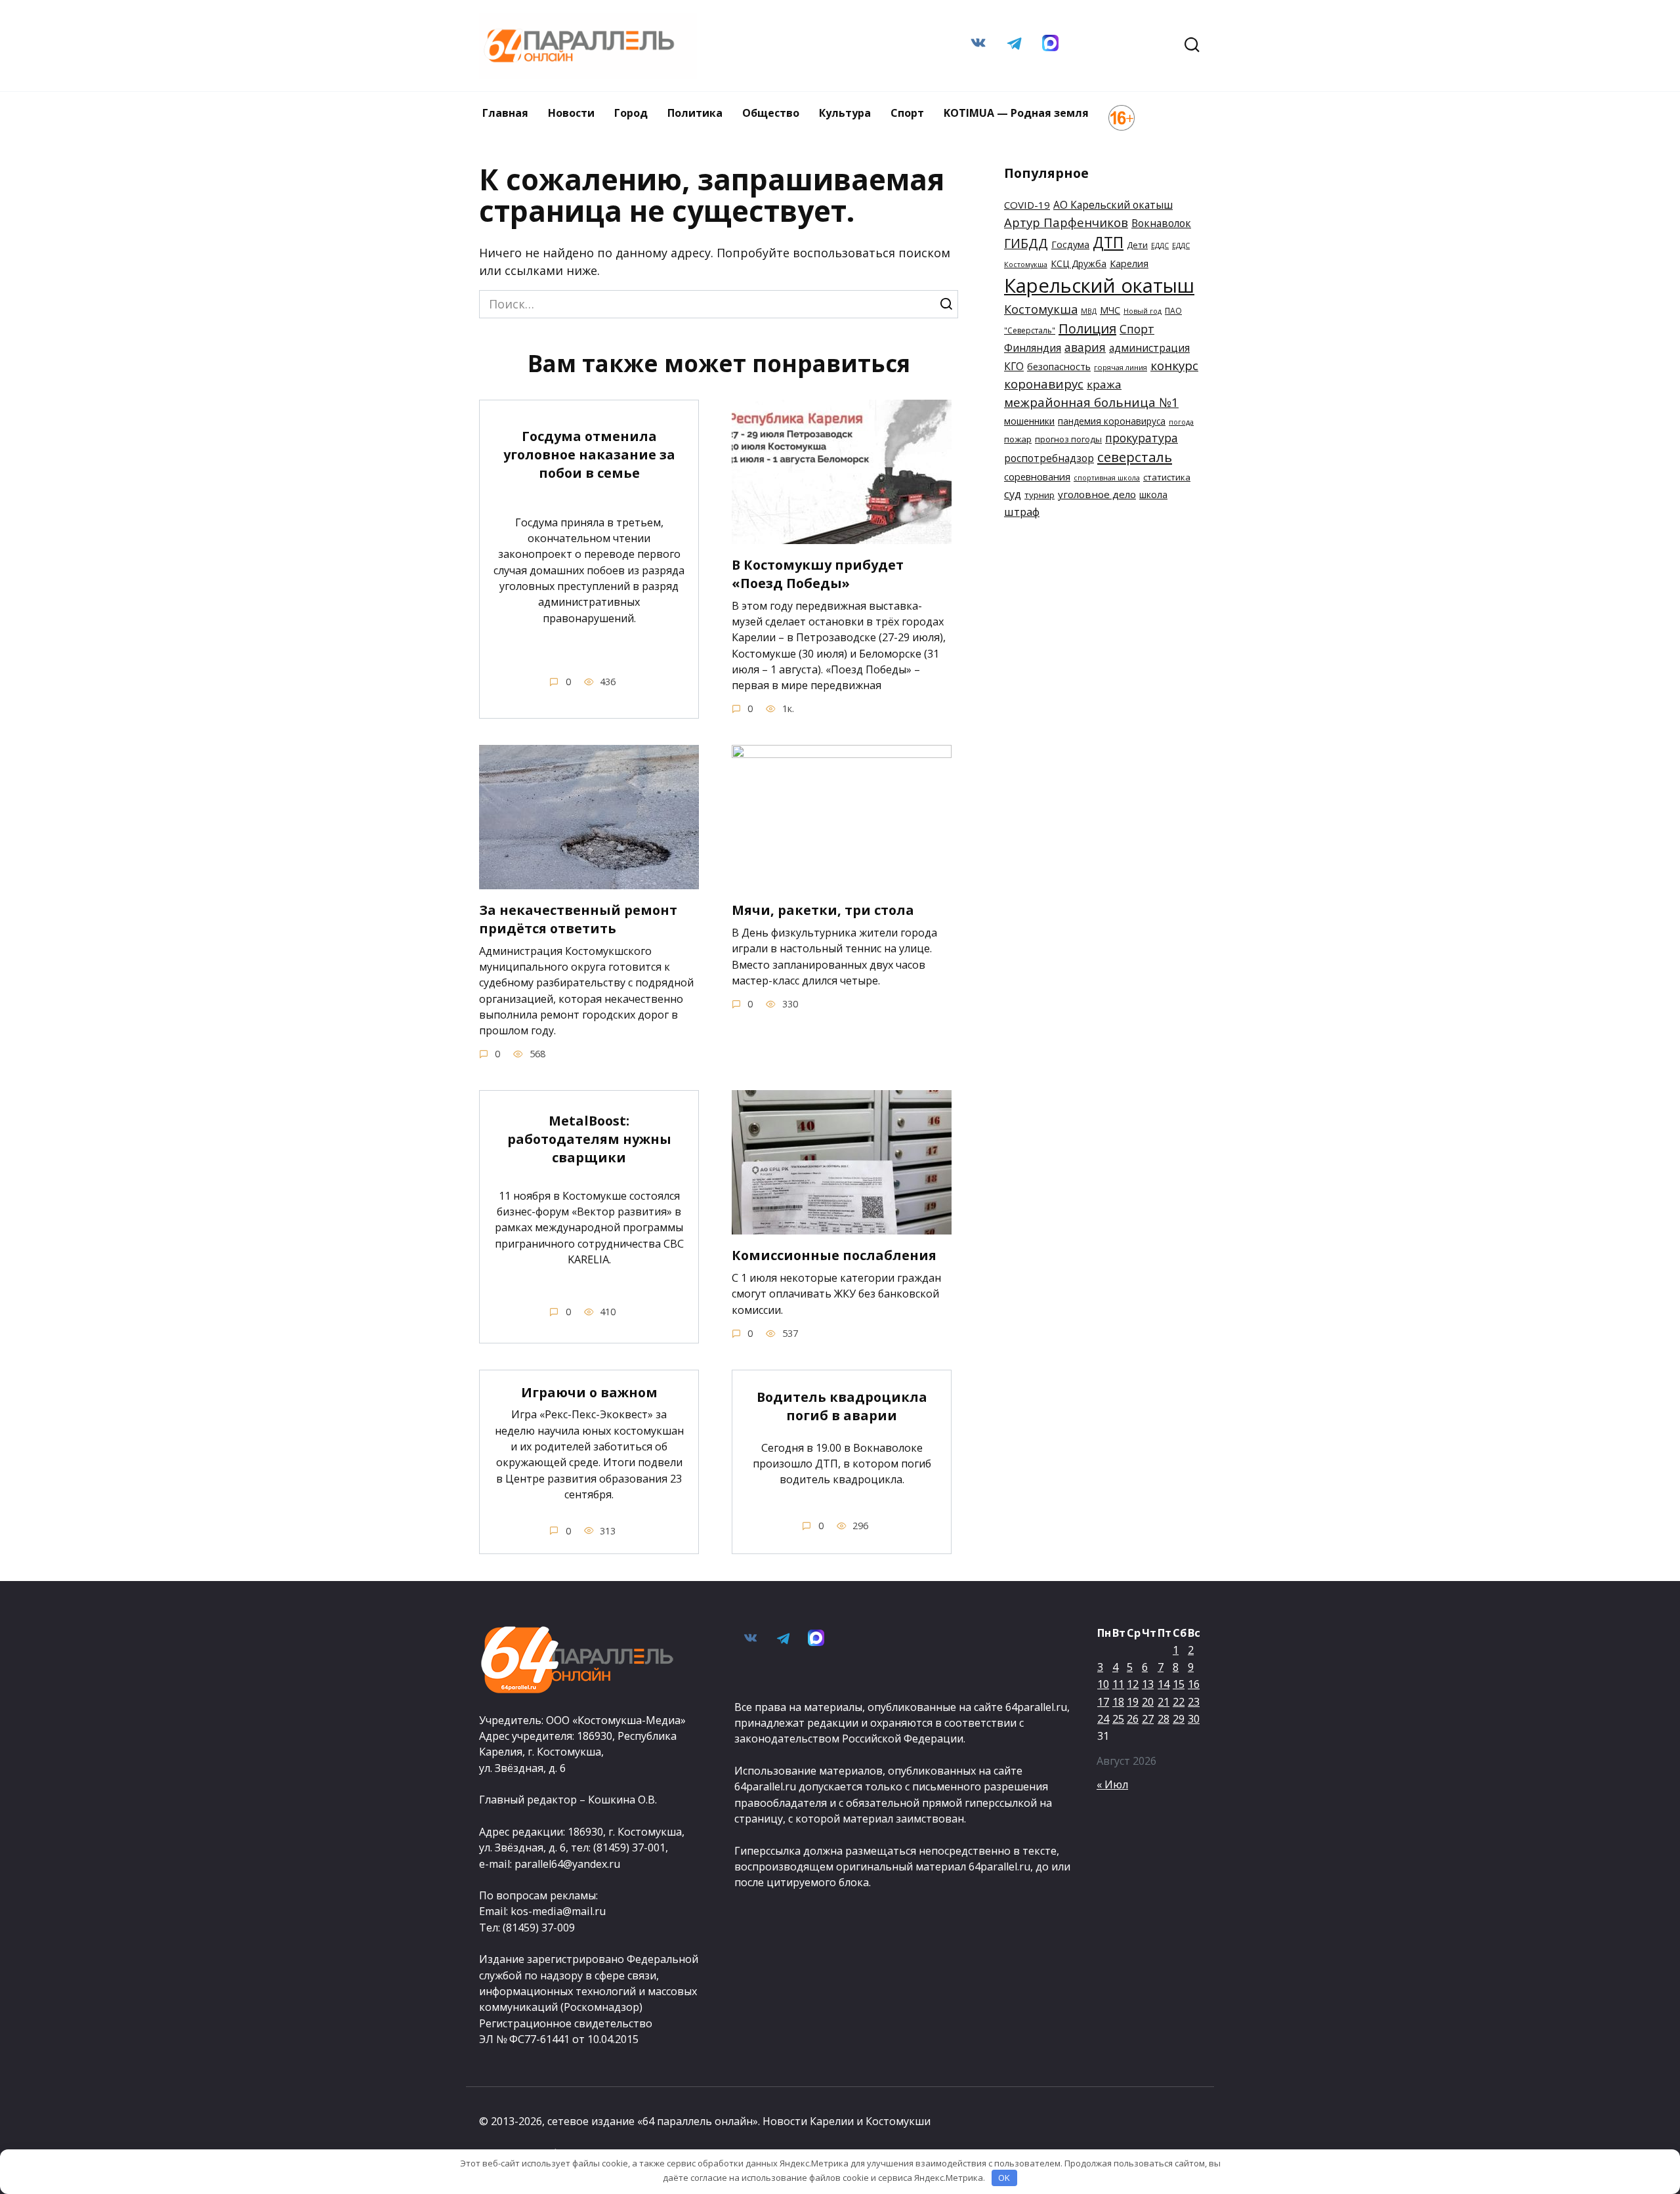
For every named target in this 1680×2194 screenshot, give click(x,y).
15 (1179, 1684)
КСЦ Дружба (1079, 264)
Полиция (1087, 328)
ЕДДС (1160, 245)
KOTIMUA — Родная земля (1016, 113)
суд (1013, 494)
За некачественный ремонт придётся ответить (578, 919)
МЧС (1110, 310)
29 (1179, 1719)
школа (1153, 495)
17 (1103, 1702)
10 (1103, 1684)
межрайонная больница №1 (1091, 402)
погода (1181, 422)
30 (1194, 1719)
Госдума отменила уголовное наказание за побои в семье (589, 454)
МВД (1089, 311)
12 (1133, 1684)
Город (631, 113)
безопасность (1059, 366)
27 (1148, 1719)
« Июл (1112, 1784)
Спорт (907, 113)
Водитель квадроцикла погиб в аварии (842, 1406)
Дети (1137, 245)
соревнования (1037, 476)
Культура (845, 113)
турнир (1039, 495)
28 (1164, 1719)
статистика (1167, 477)
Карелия (1129, 264)
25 (1118, 1719)
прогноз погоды (1068, 439)
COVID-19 (1027, 205)
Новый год (1143, 311)
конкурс (1174, 366)
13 (1148, 1684)
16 (1194, 1684)
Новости (571, 113)
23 (1194, 1702)
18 (1118, 1702)
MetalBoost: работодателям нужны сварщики (589, 1139)
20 (1148, 1702)
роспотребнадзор (1049, 458)
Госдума (1070, 244)
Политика (695, 113)
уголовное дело (1097, 494)
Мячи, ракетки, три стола (823, 910)
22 (1179, 1702)
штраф (1022, 512)
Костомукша (1041, 309)
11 (1118, 1684)
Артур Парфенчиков (1066, 222)
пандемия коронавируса (1112, 421)
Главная (505, 113)
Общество (771, 113)
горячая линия (1121, 367)
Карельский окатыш (1099, 285)
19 (1133, 1702)
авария (1085, 347)
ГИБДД (1026, 243)
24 (1103, 1719)
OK (1004, 2178)
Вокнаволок (1161, 223)
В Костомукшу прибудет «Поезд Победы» (818, 574)
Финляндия (1033, 348)
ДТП (1108, 243)
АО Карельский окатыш (1113, 205)
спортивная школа (1107, 478)
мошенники (1029, 421)
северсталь (1135, 457)
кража (1104, 384)
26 (1133, 1719)
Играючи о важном (589, 1392)
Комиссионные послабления (834, 1255)
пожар (1018, 439)
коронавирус (1044, 384)
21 (1164, 1702)
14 (1164, 1684)
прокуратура (1142, 438)
